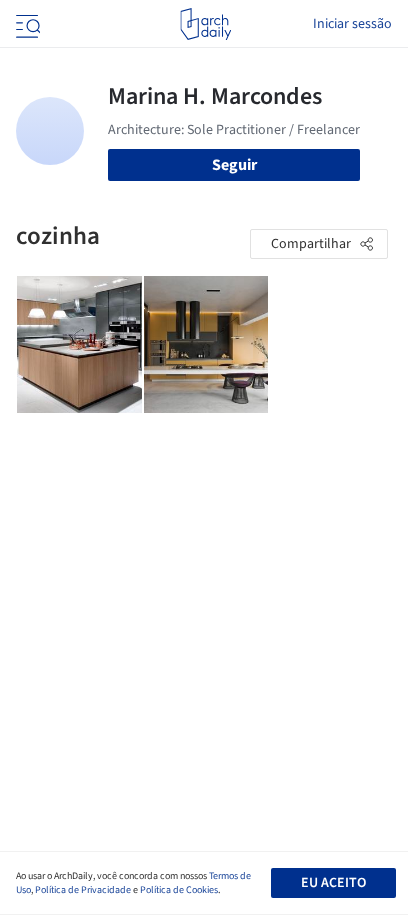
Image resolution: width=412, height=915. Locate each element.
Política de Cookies (179, 890)
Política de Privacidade (83, 890)
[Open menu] (26, 24)
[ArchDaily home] (205, 24)
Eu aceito (333, 883)
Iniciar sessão (352, 24)
